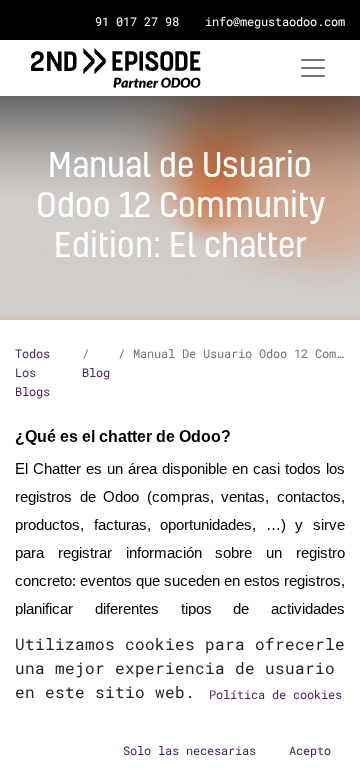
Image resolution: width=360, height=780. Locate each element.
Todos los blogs (32, 372)
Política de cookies (275, 694)
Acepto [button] (310, 750)
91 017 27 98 (137, 21)
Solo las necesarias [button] (189, 750)
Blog (96, 372)
